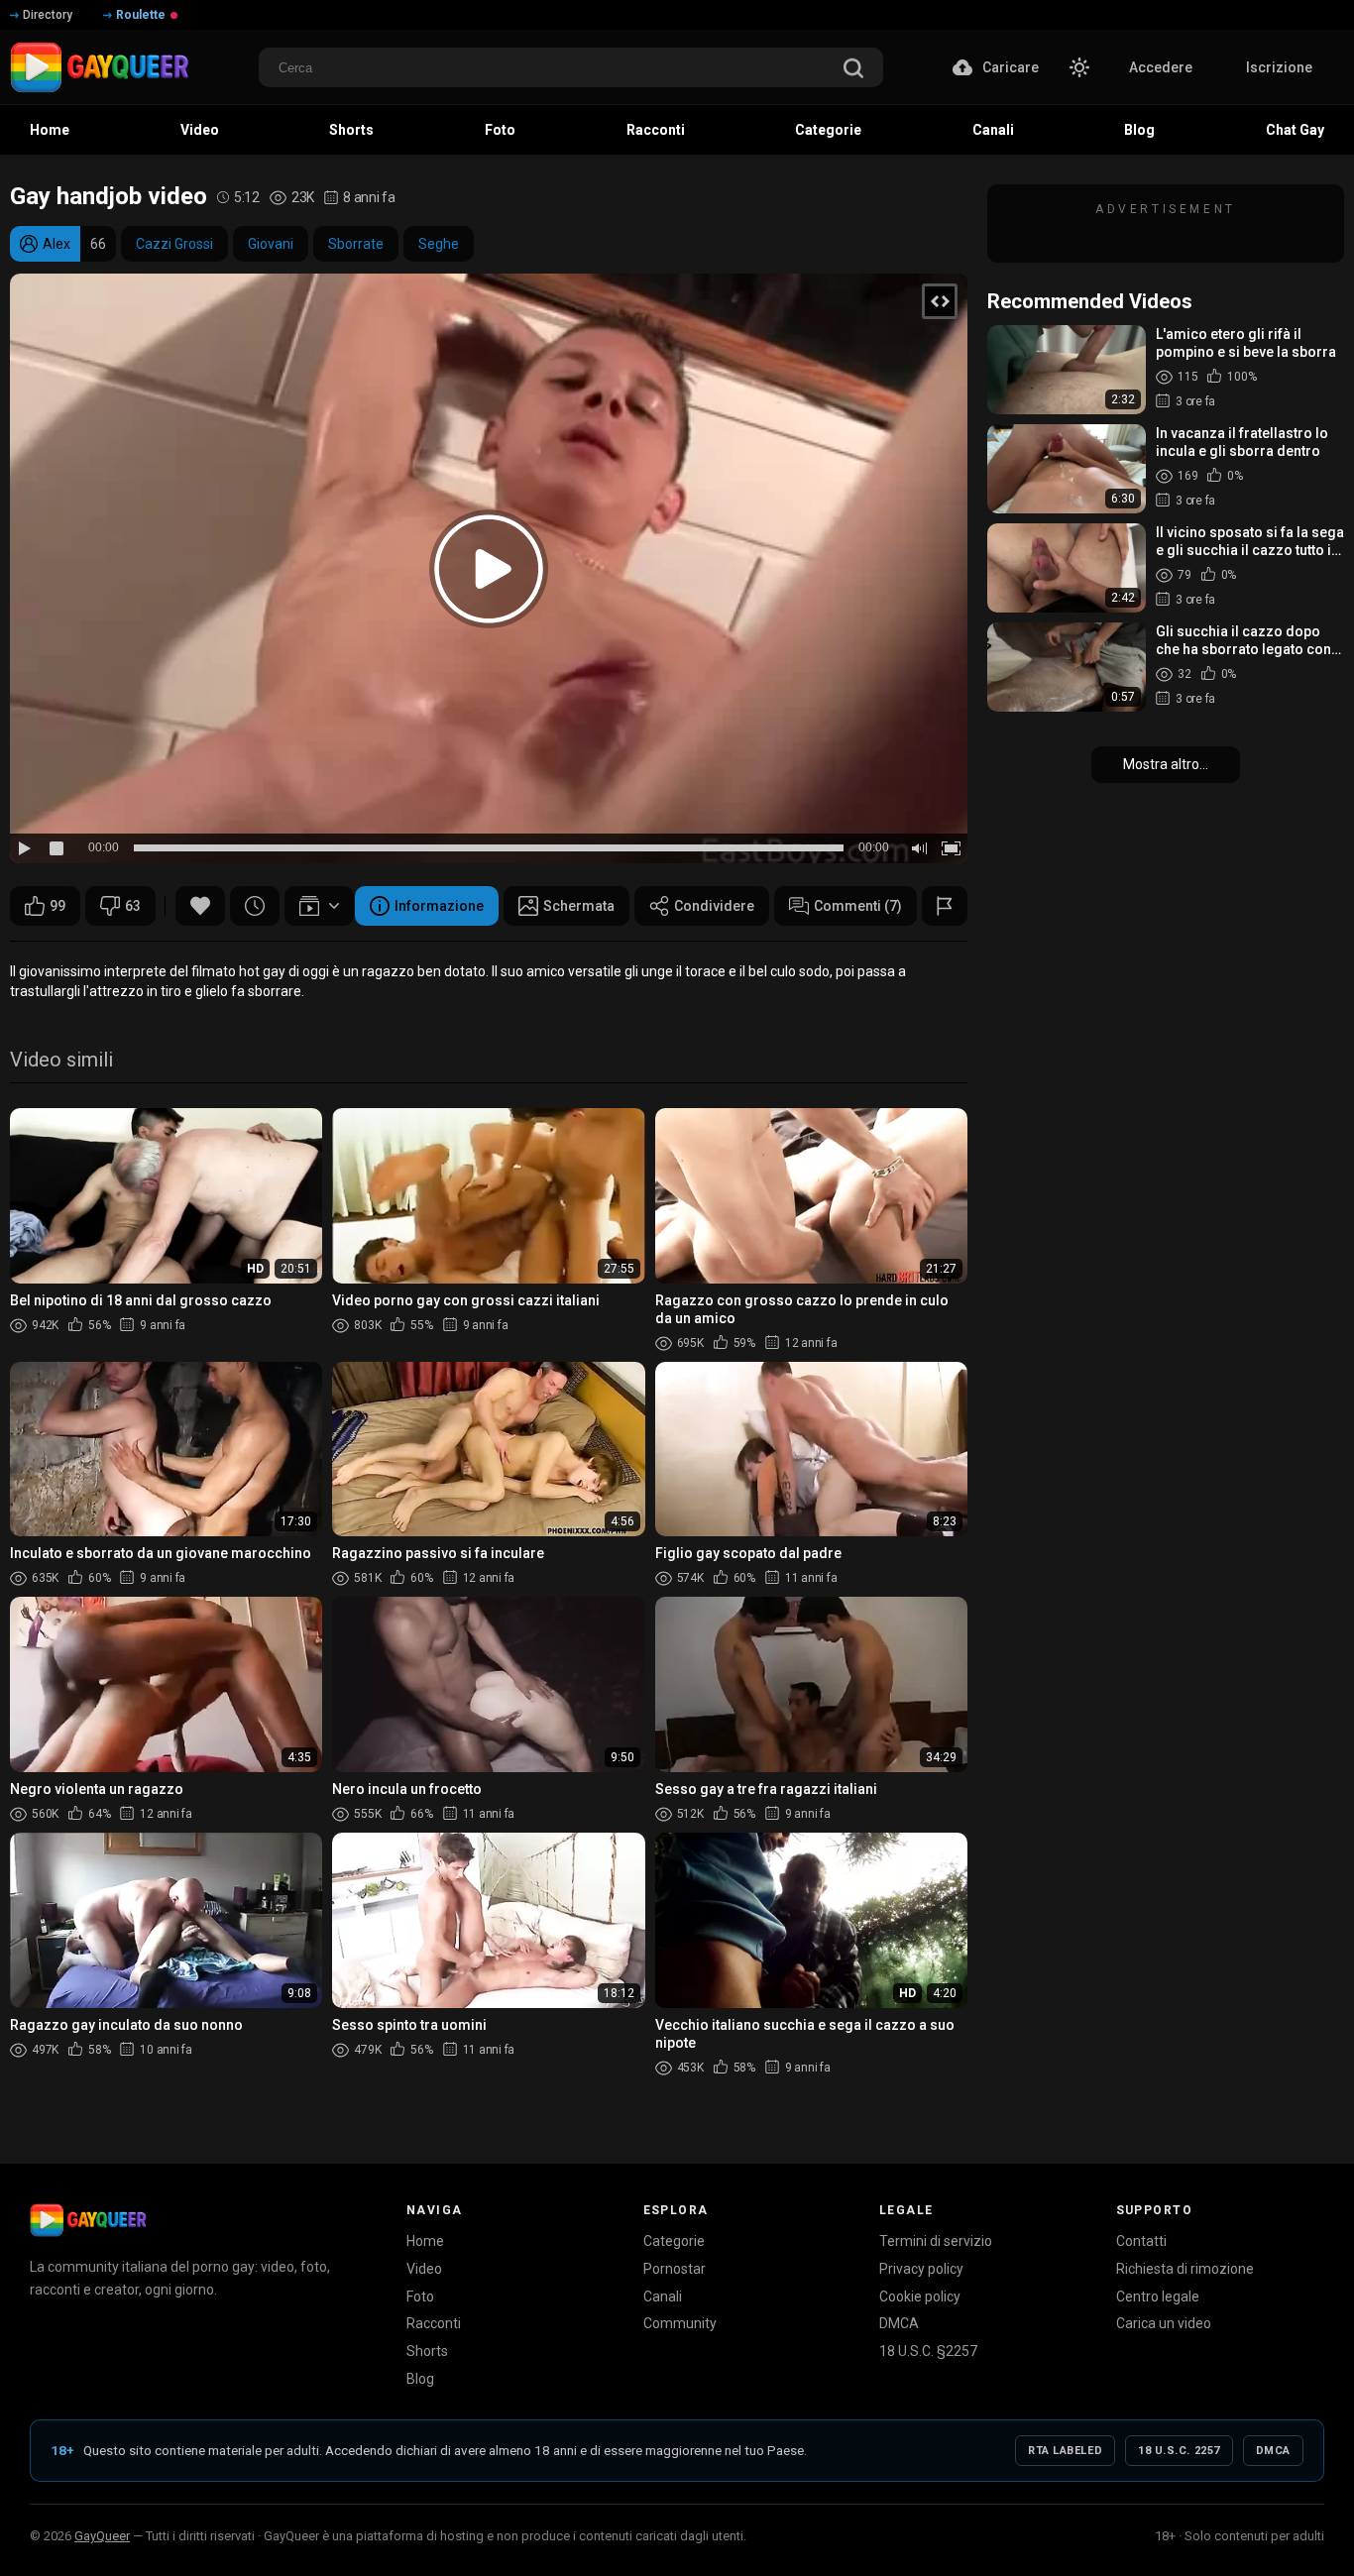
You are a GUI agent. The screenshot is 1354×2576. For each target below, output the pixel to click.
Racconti (434, 2323)
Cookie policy (920, 2296)
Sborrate (356, 244)
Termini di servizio (936, 2241)
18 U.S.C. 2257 (1179, 2451)
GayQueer (102, 2536)
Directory (48, 15)
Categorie (674, 2241)
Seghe (439, 244)
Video (424, 2269)
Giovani (271, 244)
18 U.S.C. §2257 (928, 2351)
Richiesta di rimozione (1185, 2269)
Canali (663, 2296)
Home (425, 2241)
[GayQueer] (88, 2220)
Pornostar (675, 2269)
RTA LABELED (1065, 2451)
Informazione (439, 906)
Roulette (141, 15)
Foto (420, 2296)
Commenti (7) (858, 906)
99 (57, 906)
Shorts (427, 2351)
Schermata (579, 906)
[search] (853, 70)
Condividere (714, 906)
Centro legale (1158, 2296)
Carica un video (1164, 2323)
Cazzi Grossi (174, 244)
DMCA (899, 2323)
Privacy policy (921, 2269)
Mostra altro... (1166, 764)
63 (133, 906)
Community (680, 2323)
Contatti (1141, 2241)
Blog (420, 2379)
